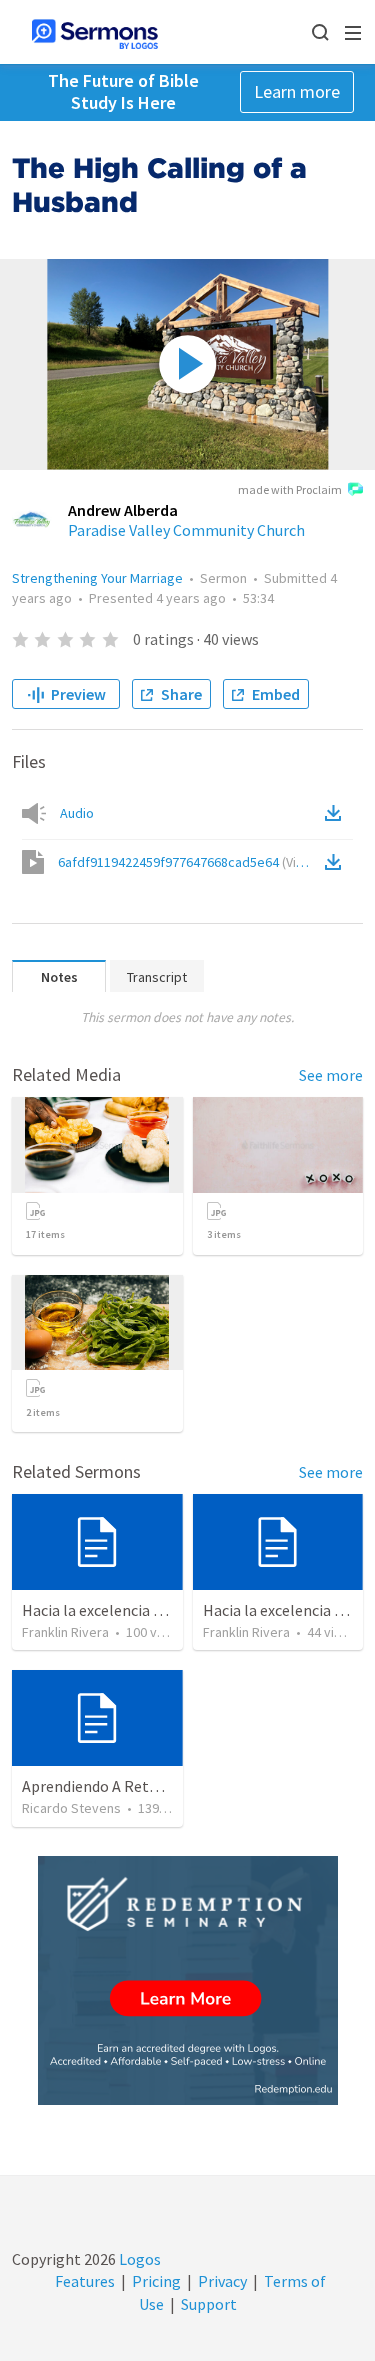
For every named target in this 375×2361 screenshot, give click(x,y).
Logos (138, 2259)
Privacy (222, 2281)
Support (209, 2304)
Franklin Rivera (65, 1632)
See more (331, 1075)
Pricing (156, 2281)
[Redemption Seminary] (188, 1980)
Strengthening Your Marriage (97, 578)
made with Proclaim (290, 489)
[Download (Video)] (337, 862)
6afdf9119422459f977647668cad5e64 (189, 862)
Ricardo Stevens (71, 1808)
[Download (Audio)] (337, 813)
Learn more (297, 91)
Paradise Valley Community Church (186, 530)
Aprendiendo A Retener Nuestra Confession (170, 1786)
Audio (77, 813)
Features (85, 2281)
